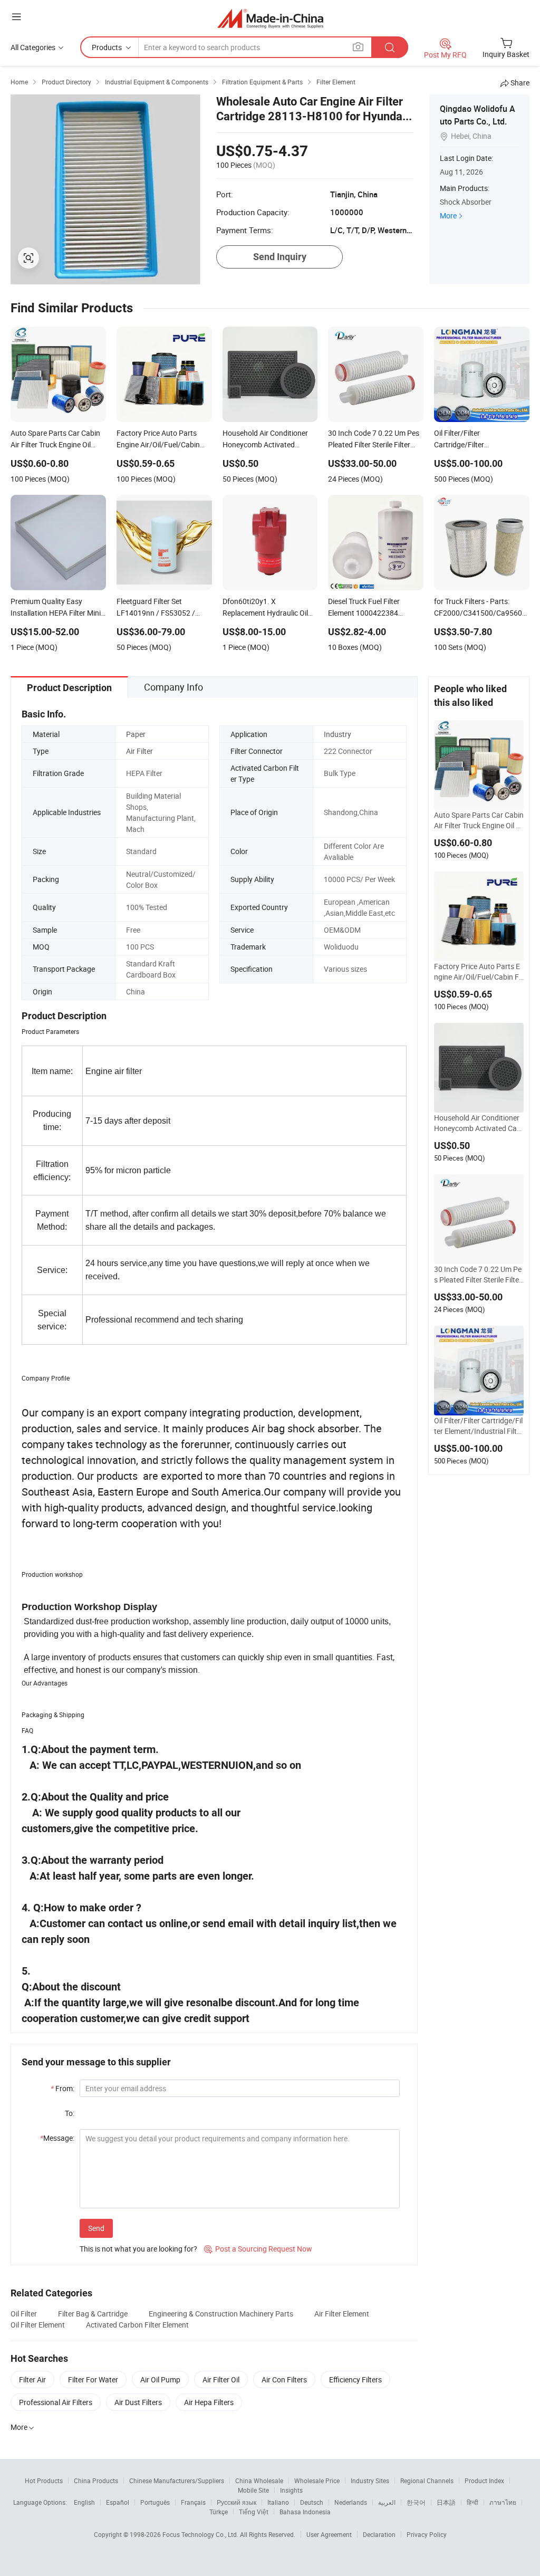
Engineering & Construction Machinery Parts (221, 2314)
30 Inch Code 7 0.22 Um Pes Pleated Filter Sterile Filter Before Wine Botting (478, 1275)
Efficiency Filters (355, 2379)
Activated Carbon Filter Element (137, 2325)
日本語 (446, 2502)
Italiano (278, 2502)
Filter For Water (93, 2379)
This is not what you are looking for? (138, 2249)
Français (193, 2502)
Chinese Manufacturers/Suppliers (177, 2481)
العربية (387, 2502)
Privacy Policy (427, 2534)
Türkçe (219, 2512)
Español (118, 2502)
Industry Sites (370, 2481)
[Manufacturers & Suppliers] (270, 18)
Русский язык (237, 2502)
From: (62, 2088)
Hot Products (44, 2481)
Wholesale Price (317, 2481)
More (448, 216)
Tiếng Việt (254, 2512)
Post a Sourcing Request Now (258, 2249)
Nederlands (351, 2502)
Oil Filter (24, 2314)
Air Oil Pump (160, 2379)
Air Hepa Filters (209, 2402)
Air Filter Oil (221, 2379)
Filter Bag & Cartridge (93, 2314)
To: (70, 2113)
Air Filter (139, 751)
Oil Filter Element (38, 2325)
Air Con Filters (284, 2379)
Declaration (379, 2534)
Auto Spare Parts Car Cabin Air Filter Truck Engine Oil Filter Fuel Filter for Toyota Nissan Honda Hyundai (479, 820)
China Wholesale (259, 2481)
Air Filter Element (342, 2314)
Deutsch (312, 2502)
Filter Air (32, 2379)
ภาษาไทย (503, 2502)
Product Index (484, 2481)
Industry (337, 734)
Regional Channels (427, 2481)
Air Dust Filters (138, 2402)
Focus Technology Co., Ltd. (201, 2534)
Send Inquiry (280, 257)
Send (96, 2228)
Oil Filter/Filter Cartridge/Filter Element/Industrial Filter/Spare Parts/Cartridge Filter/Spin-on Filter (479, 1426)
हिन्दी (472, 2502)
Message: (57, 2138)
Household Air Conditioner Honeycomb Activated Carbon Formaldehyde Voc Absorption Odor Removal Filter (479, 1123)
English (84, 2502)
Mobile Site (253, 2490)
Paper (136, 734)
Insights (291, 2490)
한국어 (416, 2502)
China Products (96, 2481)
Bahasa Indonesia (305, 2512)
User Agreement (329, 2534)
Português (155, 2502)
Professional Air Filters (56, 2402)
